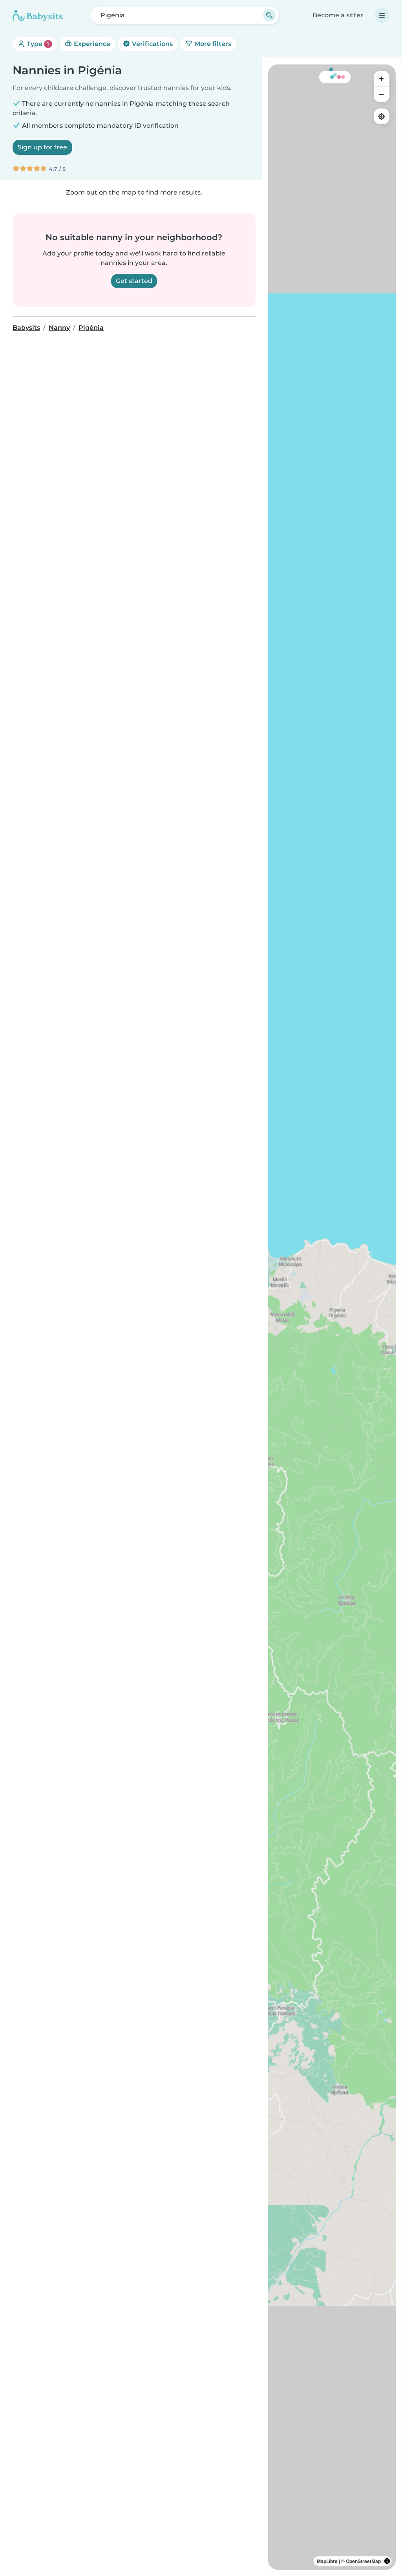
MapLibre (327, 2561)
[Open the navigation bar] (382, 15)
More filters (212, 44)
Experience (91, 44)
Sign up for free (42, 147)
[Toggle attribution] (387, 2561)
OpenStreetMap (363, 2561)
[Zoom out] (382, 94)
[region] (332, 1317)
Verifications (152, 44)
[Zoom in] (382, 79)
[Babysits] (38, 15)
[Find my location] (382, 116)
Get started (134, 281)
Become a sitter (338, 15)
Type (37, 44)
